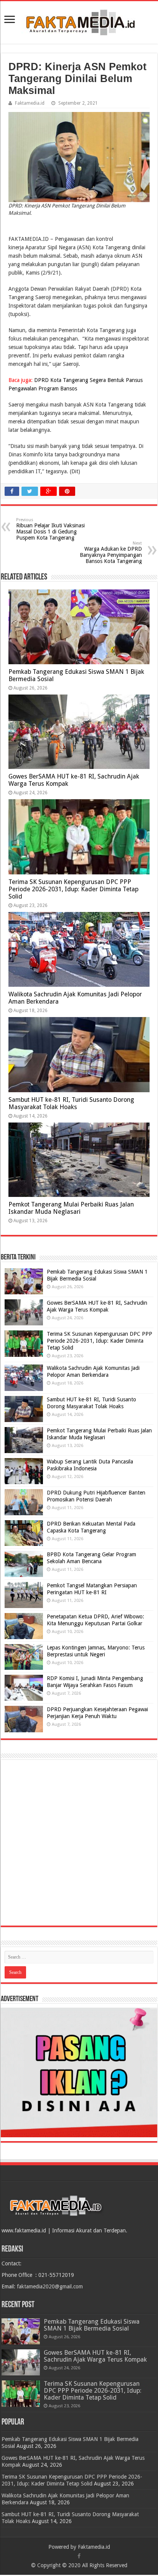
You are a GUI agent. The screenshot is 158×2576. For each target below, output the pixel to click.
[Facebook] (79, 2556)
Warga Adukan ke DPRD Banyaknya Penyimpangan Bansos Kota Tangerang (111, 552)
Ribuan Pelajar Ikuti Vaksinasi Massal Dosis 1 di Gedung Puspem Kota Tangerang (50, 529)
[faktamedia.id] (79, 21)
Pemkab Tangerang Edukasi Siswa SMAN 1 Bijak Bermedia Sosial (92, 2325)
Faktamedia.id (30, 103)
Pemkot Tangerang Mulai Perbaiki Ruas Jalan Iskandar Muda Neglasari (71, 1208)
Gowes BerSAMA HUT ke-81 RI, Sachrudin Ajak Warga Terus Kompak (95, 2356)
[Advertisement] (79, 1843)
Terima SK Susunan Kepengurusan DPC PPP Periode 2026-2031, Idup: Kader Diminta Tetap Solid (73, 889)
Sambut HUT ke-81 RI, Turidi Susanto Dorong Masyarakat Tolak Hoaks (71, 1103)
